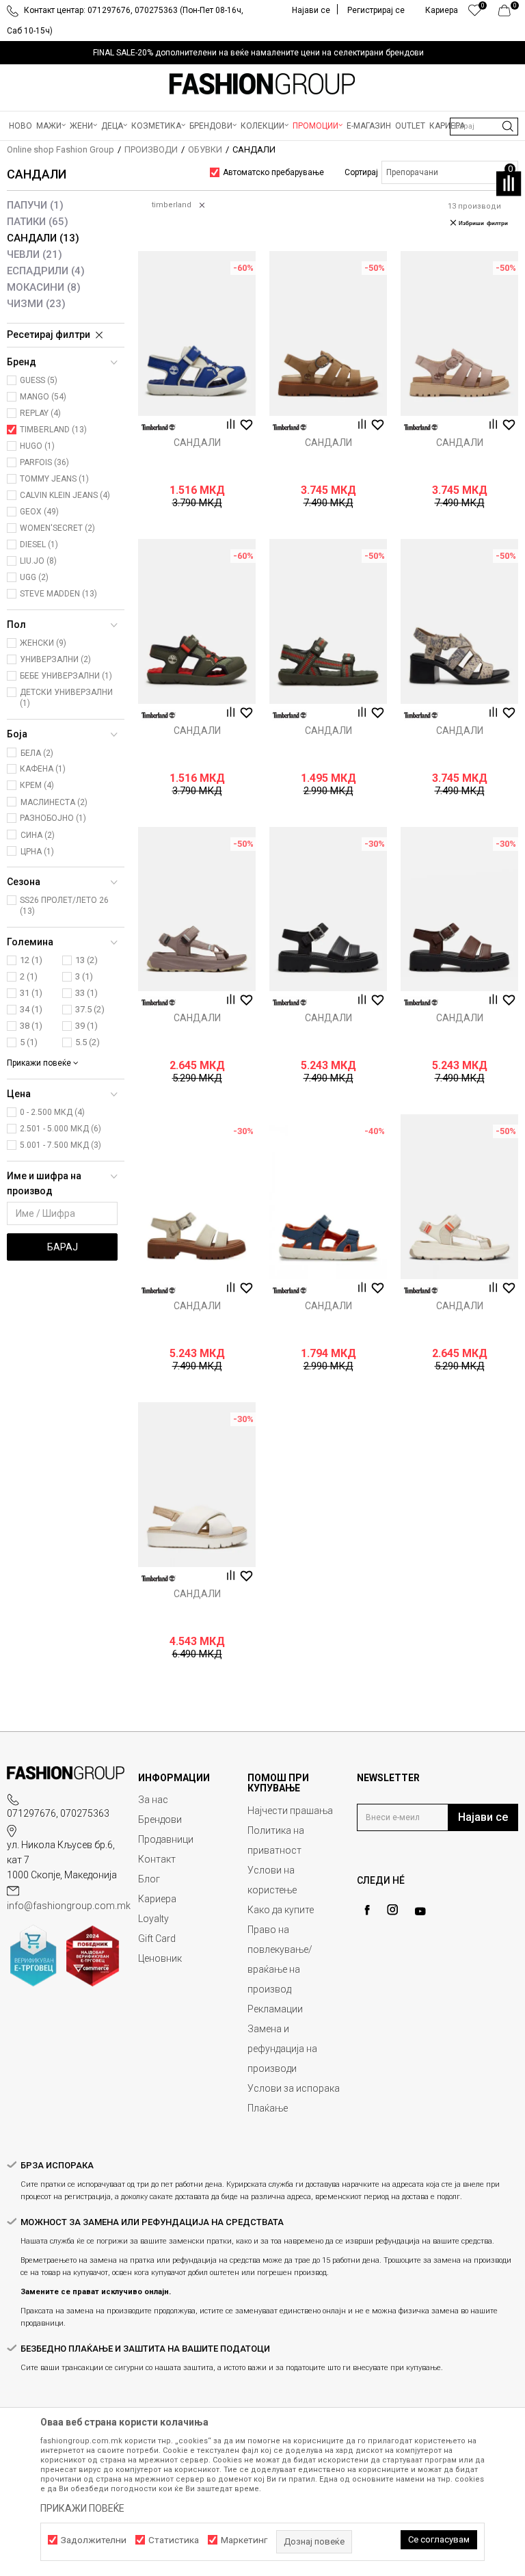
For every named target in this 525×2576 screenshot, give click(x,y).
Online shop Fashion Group (60, 149)
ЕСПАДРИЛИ (46, 271)
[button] (484, 127)
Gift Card (157, 1938)
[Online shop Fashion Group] (262, 84)
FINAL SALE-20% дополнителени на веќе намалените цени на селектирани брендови (258, 53)
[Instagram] (392, 1910)
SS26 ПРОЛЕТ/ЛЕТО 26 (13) (64, 906)
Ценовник (160, 1958)
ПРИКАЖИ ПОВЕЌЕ (82, 2508)
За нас (153, 1800)
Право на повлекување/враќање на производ (280, 1959)
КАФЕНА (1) (43, 769)
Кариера (157, 1899)
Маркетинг (244, 2540)
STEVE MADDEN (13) (58, 594)
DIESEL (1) (39, 544)
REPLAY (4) (40, 413)
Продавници (166, 1839)
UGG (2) (34, 577)
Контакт (157, 1859)
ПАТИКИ (38, 222)
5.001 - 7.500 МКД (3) (60, 1145)
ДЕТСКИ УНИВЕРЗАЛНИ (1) (66, 698)
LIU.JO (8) (38, 561)
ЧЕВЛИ (35, 254)
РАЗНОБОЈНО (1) (53, 818)
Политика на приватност (276, 1840)
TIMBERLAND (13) (53, 430)
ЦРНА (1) (37, 852)
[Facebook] (367, 1910)
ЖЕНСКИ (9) (43, 643)
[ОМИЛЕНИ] (475, 14)
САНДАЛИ (43, 238)
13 (86, 960)
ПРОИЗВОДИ (151, 149)
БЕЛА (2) (37, 753)
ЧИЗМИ (36, 304)
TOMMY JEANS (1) (54, 479)
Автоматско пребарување (273, 172)
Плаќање (268, 2108)
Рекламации (275, 2009)
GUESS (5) (39, 380)
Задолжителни (94, 2540)
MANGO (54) (43, 397)
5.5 (87, 1042)
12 (31, 960)
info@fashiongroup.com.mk (69, 1906)
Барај (63, 1247)
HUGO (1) (37, 446)
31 (31, 993)
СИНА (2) (38, 835)
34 (31, 1009)
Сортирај (361, 172)
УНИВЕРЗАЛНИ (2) (55, 659)
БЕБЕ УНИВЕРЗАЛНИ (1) (66, 676)
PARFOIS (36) (44, 462)
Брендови (160, 1819)
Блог (149, 1879)
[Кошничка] (508, 14)
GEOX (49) (39, 512)
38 (31, 1026)
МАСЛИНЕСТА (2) (54, 802)
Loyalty (153, 1919)
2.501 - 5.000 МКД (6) (60, 1129)
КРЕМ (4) (37, 785)
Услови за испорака (294, 2088)
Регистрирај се (376, 10)
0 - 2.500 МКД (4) (52, 1112)
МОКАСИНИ (44, 287)
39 (86, 1026)
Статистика (174, 2540)
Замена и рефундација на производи (282, 2049)
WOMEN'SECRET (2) (57, 528)
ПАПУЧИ (35, 205)
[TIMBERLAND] (159, 427)
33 (86, 993)
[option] (262, 53)
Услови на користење (272, 1880)
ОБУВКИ (205, 149)
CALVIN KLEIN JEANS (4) (65, 495)
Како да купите (281, 1910)
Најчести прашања (290, 1811)
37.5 (90, 1009)
